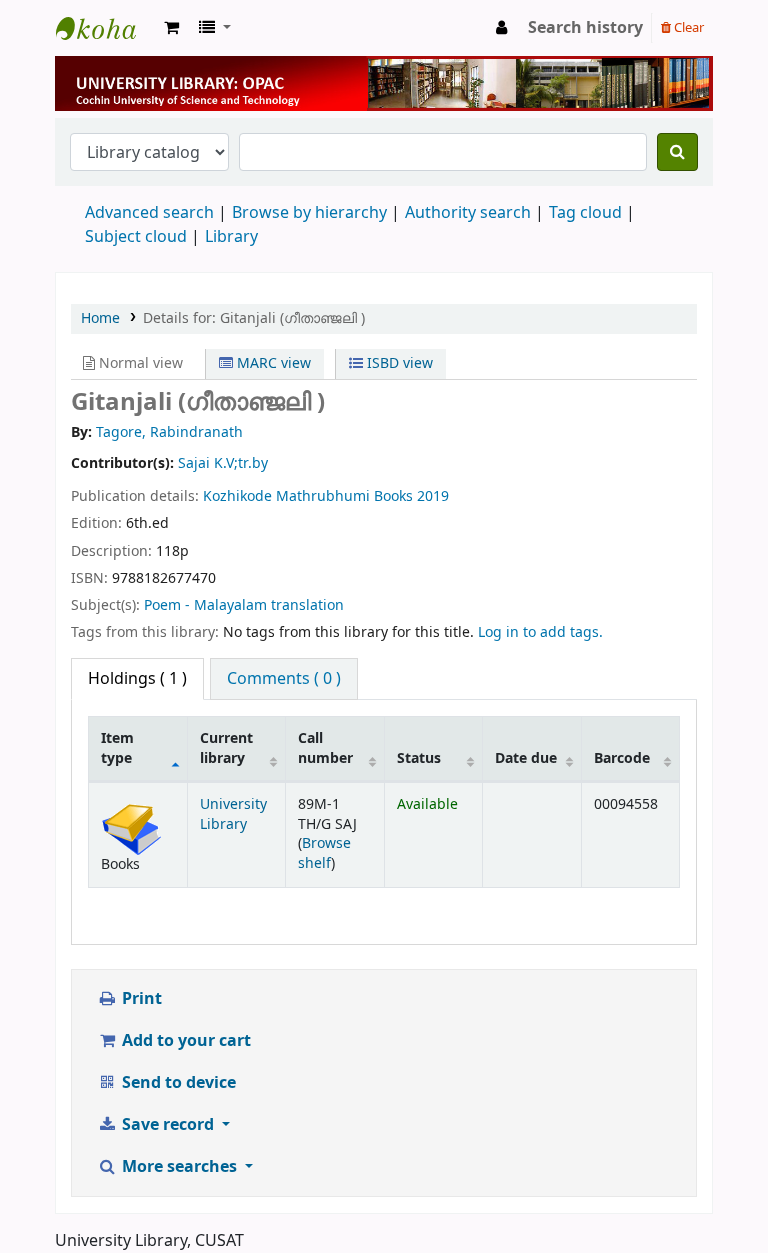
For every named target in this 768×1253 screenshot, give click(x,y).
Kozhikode (237, 496)
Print (140, 999)
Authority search (468, 213)
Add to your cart (184, 1041)
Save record (168, 1125)
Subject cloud (136, 237)
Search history (585, 28)
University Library (106, 28)
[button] (171, 28)
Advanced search (149, 213)
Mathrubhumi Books (344, 496)
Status (419, 758)
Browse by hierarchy (309, 213)
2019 (433, 496)
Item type (117, 748)
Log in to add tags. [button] (540, 632)
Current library (226, 748)
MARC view (272, 363)
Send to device (177, 1083)
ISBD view (398, 363)
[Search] (677, 152)
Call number (325, 748)
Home (100, 318)
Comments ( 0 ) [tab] (284, 679)
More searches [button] (179, 1167)
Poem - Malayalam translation (244, 605)
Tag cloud (585, 213)
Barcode (622, 758)
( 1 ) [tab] (137, 679)
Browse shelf (324, 853)
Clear (687, 27)
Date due (526, 758)
